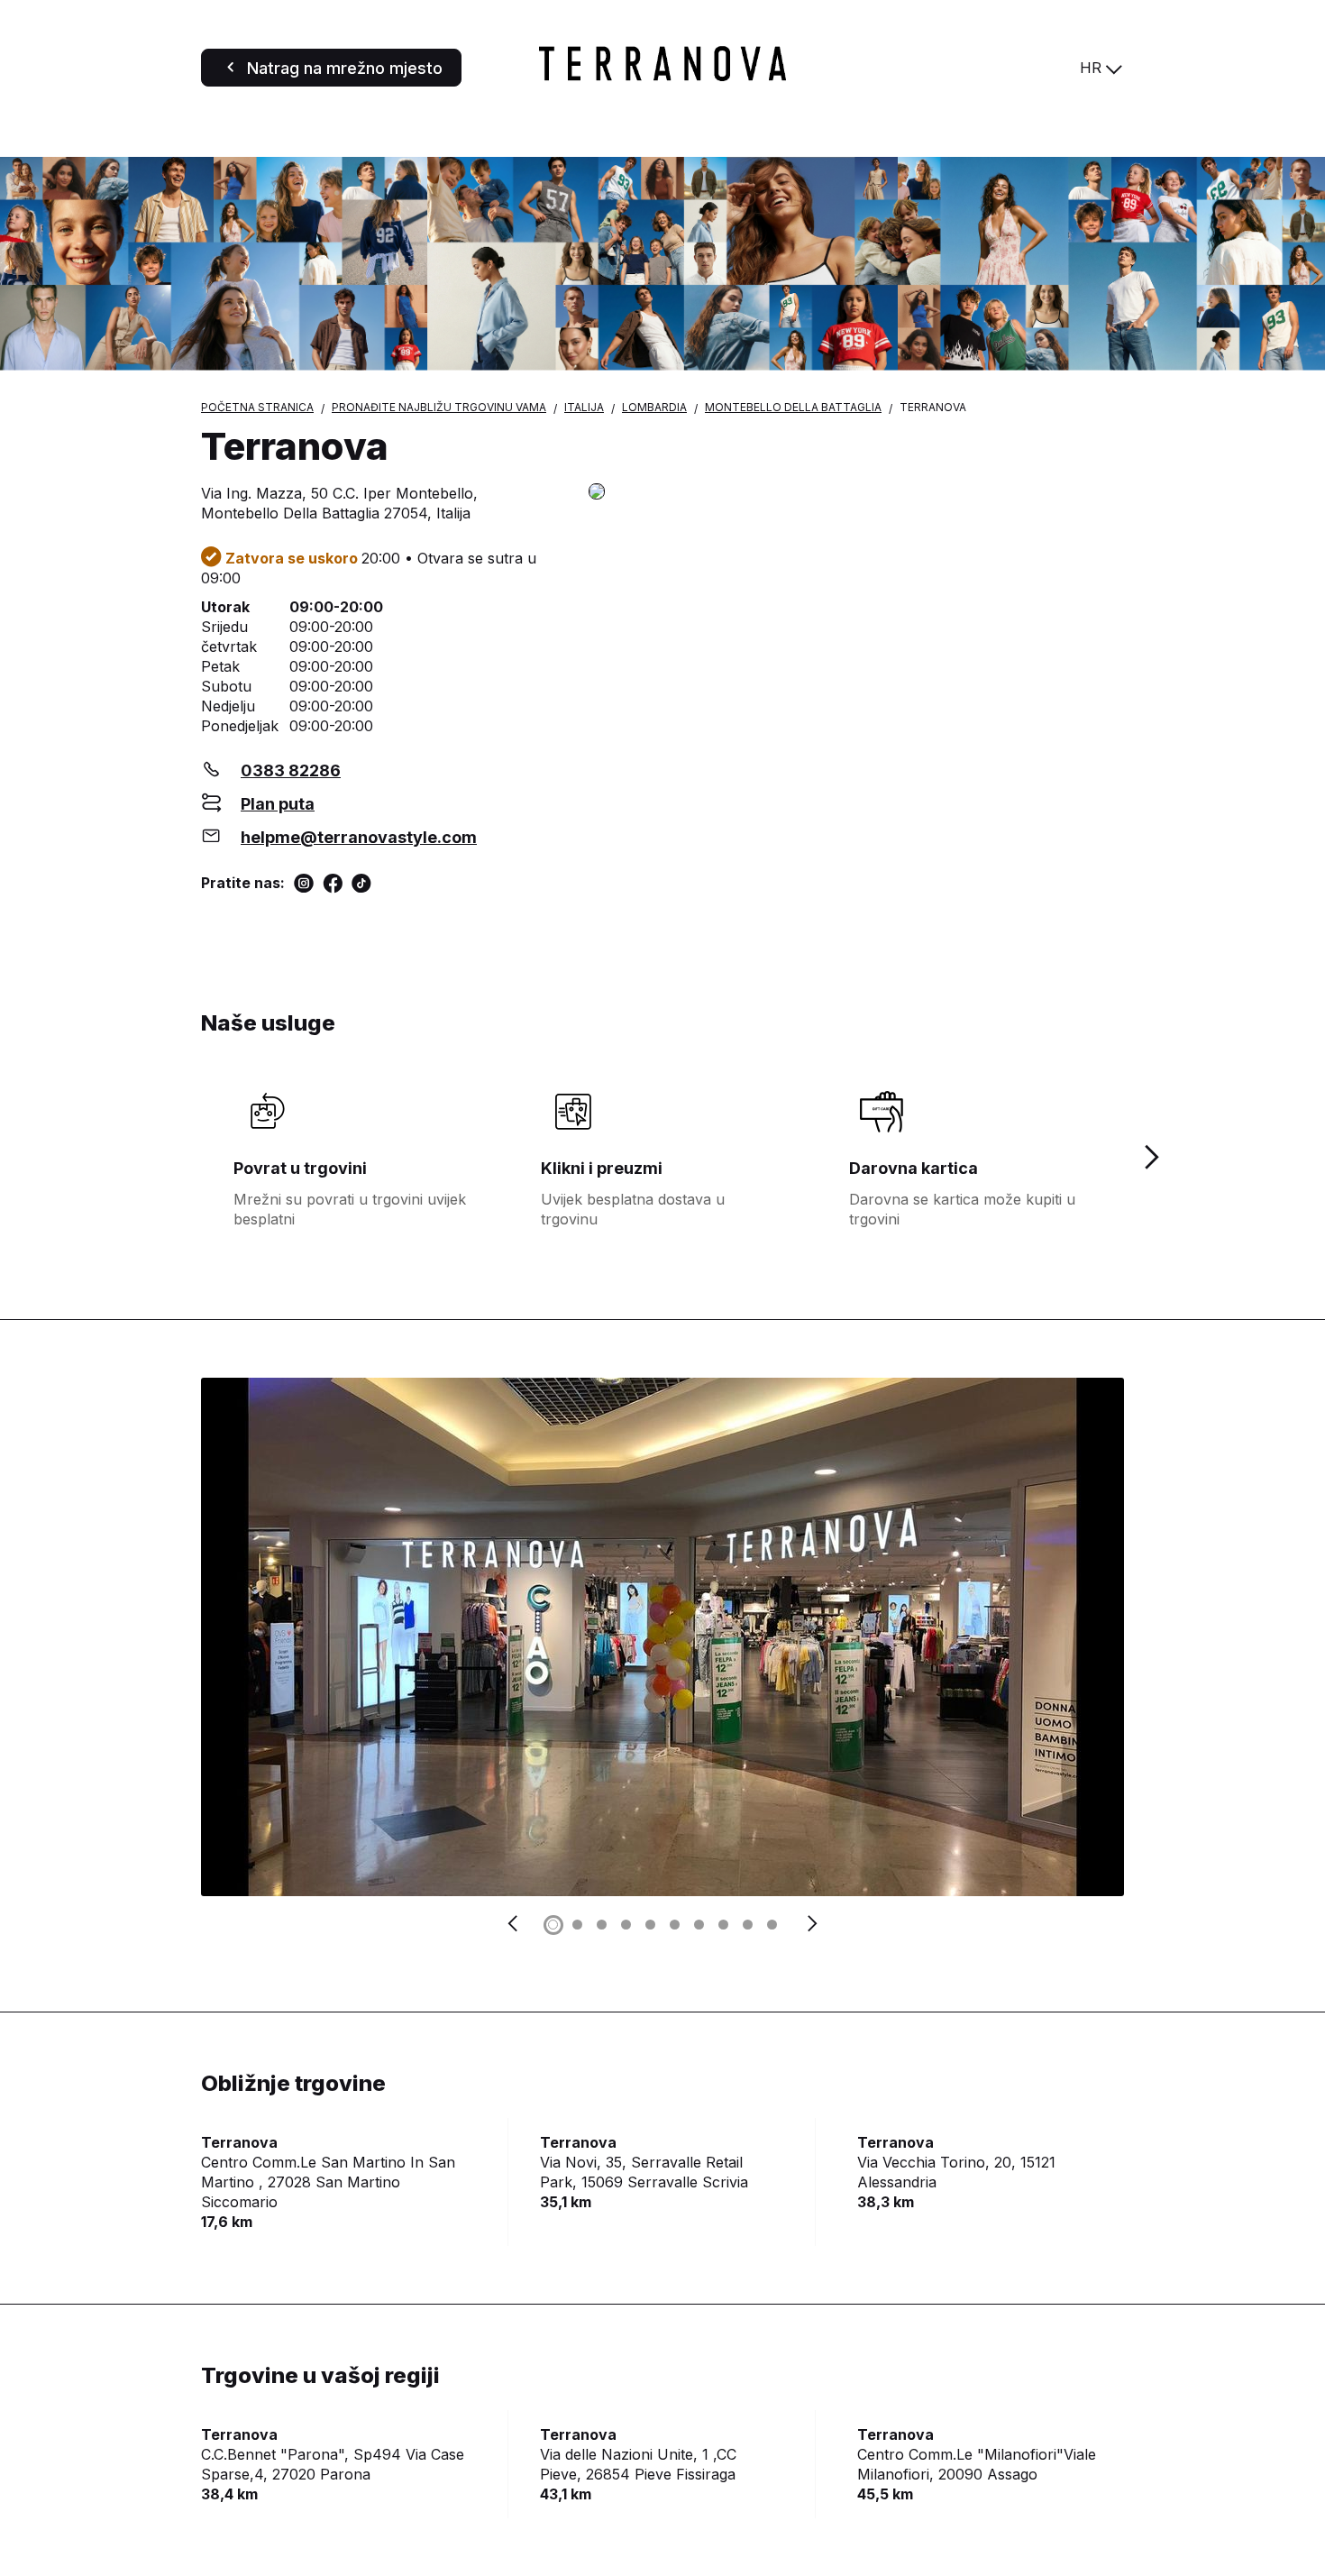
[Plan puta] (856, 493)
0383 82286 (291, 770)
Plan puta (278, 804)
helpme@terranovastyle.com (359, 837)
